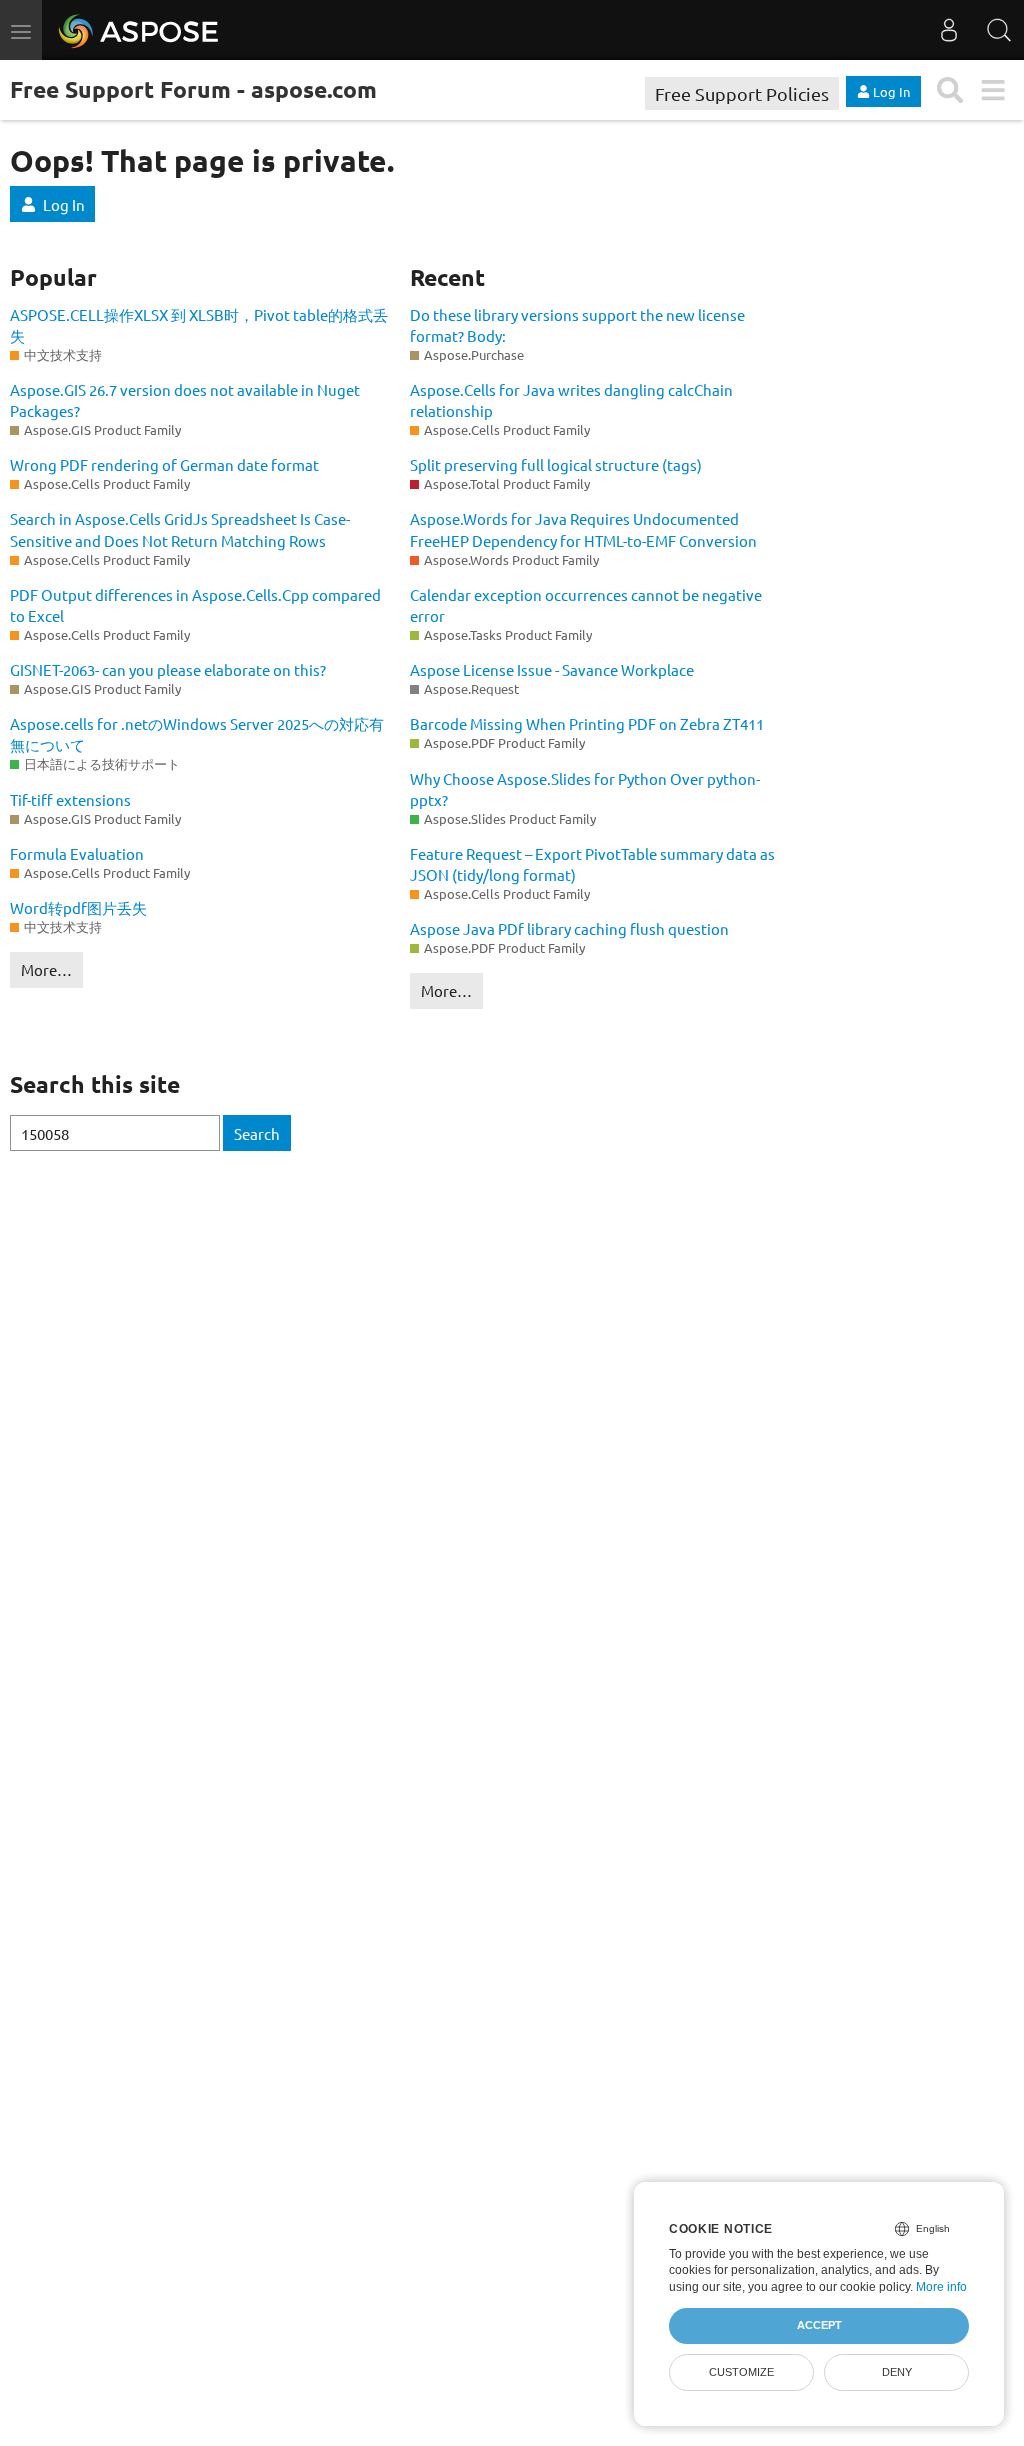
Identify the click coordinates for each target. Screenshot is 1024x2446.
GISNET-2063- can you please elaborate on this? (168, 669)
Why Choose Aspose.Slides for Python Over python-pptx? (585, 789)
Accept (819, 2325)
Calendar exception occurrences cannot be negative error (586, 605)
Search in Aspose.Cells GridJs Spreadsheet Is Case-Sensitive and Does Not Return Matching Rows (180, 529)
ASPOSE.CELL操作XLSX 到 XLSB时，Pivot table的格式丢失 (199, 325)
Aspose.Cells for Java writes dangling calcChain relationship (571, 400)
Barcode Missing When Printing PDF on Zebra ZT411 (587, 723)
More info (941, 2287)
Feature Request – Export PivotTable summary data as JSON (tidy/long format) (592, 864)
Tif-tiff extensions (70, 799)
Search (257, 1133)
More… (46, 969)
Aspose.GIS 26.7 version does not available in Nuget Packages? (185, 400)
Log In (64, 204)
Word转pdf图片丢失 (78, 907)
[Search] (999, 30)
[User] (949, 30)
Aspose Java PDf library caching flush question (569, 928)
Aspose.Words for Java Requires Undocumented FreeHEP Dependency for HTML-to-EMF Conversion (583, 529)
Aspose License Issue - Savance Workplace (552, 669)
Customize (741, 2372)
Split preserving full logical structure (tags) (556, 464)
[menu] (992, 90)
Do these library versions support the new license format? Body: (577, 325)
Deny (897, 2372)
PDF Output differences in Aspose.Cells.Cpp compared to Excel (195, 605)
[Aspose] (139, 30)
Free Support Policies (742, 93)
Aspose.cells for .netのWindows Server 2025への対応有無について (197, 734)
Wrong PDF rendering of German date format (164, 464)
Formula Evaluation (77, 853)
